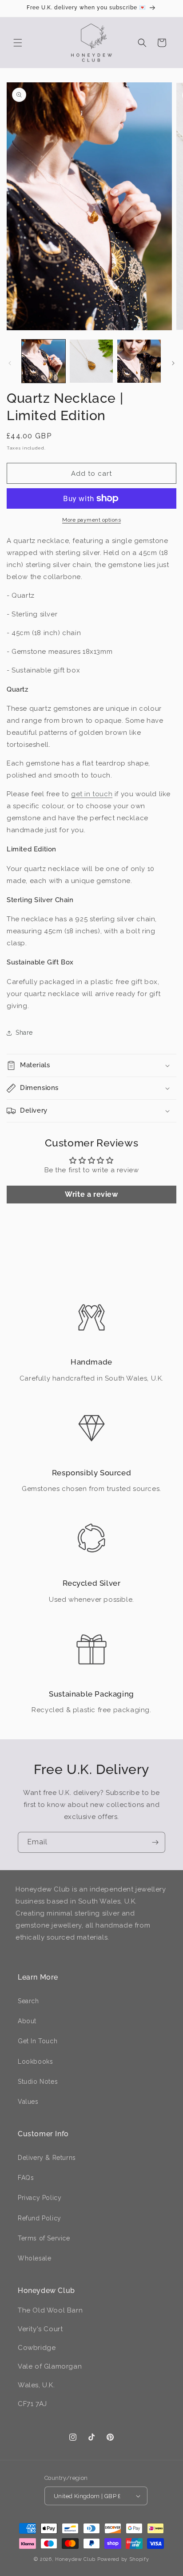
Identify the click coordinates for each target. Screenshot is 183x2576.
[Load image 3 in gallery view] (139, 361)
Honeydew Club (75, 2559)
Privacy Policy (40, 2198)
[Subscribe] (155, 1842)
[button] (18, 43)
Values (28, 2102)
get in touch (92, 794)
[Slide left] (10, 363)
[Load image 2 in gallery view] (91, 361)
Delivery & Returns (47, 2158)
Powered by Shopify (123, 2559)
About (27, 2021)
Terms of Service (44, 2238)
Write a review (91, 1194)
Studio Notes (38, 2082)
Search (28, 2001)
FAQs (26, 2178)
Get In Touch (38, 2041)
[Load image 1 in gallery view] (44, 361)
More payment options (91, 520)
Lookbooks (35, 2062)
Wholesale (34, 2258)
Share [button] (24, 1033)
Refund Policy (40, 2218)
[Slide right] (173, 363)
